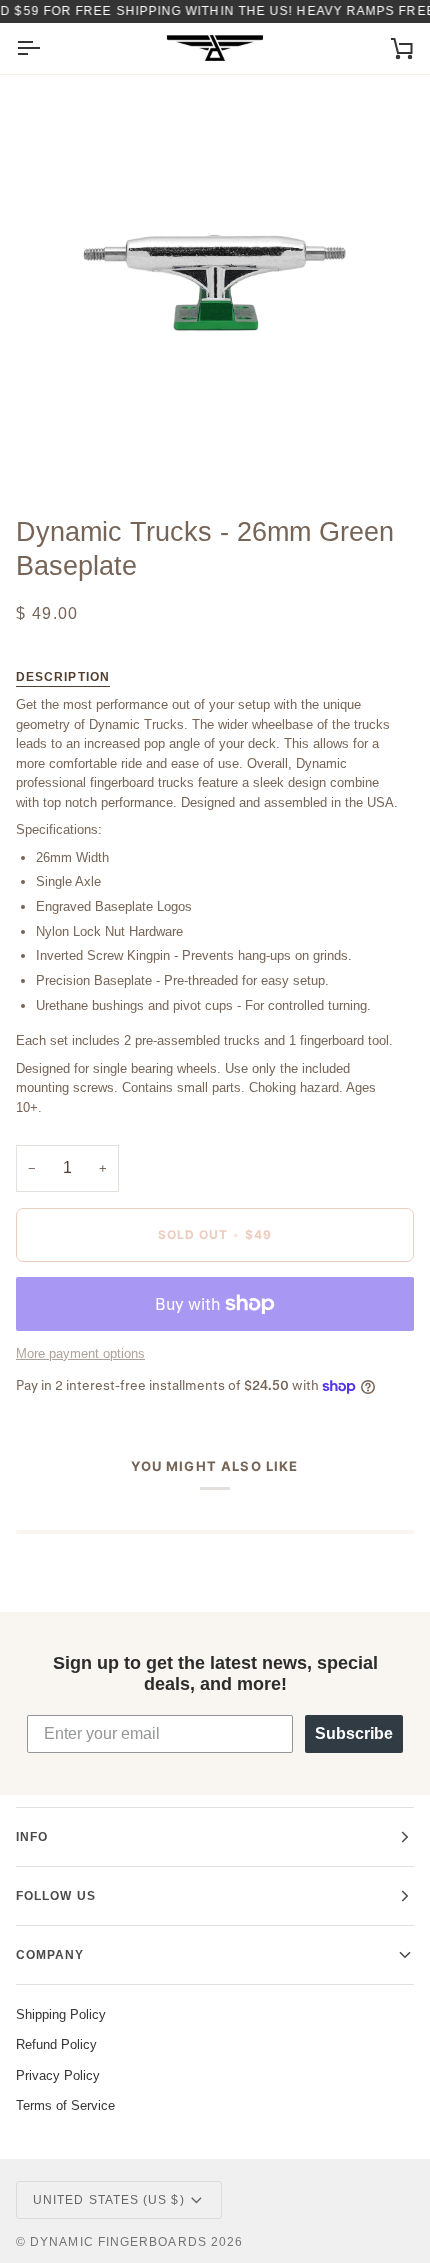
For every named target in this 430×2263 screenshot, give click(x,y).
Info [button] (32, 1837)
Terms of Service (65, 2105)
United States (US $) (109, 2200)
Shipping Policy (61, 2014)
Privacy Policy (58, 2075)
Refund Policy (56, 2044)
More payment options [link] (80, 1353)
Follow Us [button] (56, 1896)
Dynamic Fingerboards (118, 2242)
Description (63, 677)
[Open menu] (46, 48)
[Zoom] (53, 448)
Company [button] (50, 1955)
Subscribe (354, 1733)
